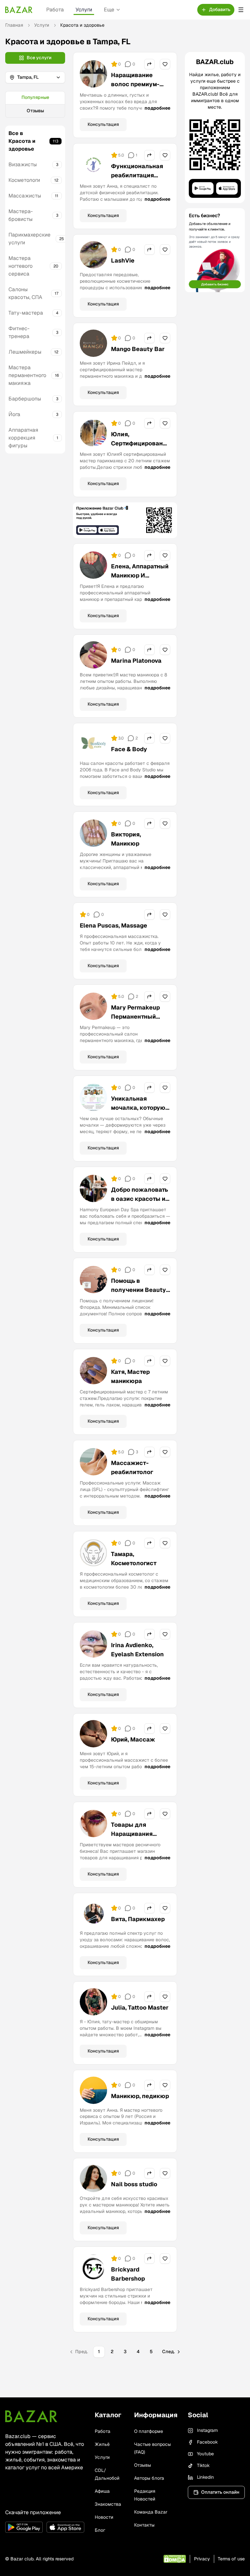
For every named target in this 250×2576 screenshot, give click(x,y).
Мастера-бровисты (21, 215)
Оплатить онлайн (220, 2492)
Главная (14, 25)
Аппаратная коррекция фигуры (23, 438)
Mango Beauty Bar (138, 349)
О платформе (149, 2431)
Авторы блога (149, 2478)
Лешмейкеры (25, 352)
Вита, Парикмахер (138, 1919)
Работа (55, 10)
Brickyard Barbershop (128, 2274)
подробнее (157, 108)
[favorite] (165, 64)
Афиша (102, 2491)
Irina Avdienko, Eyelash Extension (137, 1650)
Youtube (205, 2454)
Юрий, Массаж (133, 1739)
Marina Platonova (136, 661)
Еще (109, 10)
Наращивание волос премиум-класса (135, 84)
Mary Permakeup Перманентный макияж (135, 1017)
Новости (104, 2517)
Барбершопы (25, 399)
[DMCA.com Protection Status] (175, 2559)
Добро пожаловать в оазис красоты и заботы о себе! (139, 1199)
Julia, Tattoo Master (140, 2007)
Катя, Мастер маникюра (130, 1376)
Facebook (207, 2442)
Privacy (202, 2559)
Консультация (103, 124)
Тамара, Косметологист (134, 1559)
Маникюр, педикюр (140, 2096)
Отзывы (35, 111)
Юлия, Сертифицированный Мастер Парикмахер (139, 448)
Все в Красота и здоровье (22, 141)
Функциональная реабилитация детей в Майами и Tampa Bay (137, 180)
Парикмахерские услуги (29, 239)
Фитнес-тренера (19, 332)
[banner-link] (125, 520)
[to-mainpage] (31, 2416)
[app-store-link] (65, 2527)
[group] (35, 104)
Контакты (144, 2525)
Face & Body (129, 749)
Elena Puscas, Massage (113, 925)
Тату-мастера (26, 313)
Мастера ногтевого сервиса (21, 266)
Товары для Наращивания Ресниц (132, 1834)
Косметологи (24, 180)
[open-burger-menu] (241, 10)
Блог (100, 2530)
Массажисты (25, 196)
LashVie (123, 260)
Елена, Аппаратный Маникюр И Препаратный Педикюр (140, 580)
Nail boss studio (134, 2184)
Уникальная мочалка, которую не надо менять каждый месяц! (138, 1112)
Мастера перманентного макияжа (27, 375)
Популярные (35, 97)
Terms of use (231, 2559)
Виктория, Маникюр (126, 839)
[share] (149, 64)
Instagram (207, 2430)
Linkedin (205, 2477)
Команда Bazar (151, 2512)
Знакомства (108, 2504)
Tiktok (203, 2465)
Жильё (102, 2444)
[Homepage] (19, 10)
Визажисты (23, 164)
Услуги (84, 10)
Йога (14, 414)
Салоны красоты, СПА (25, 293)
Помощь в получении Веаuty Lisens (139, 1290)
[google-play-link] (24, 2527)
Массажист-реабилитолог (132, 1467)
